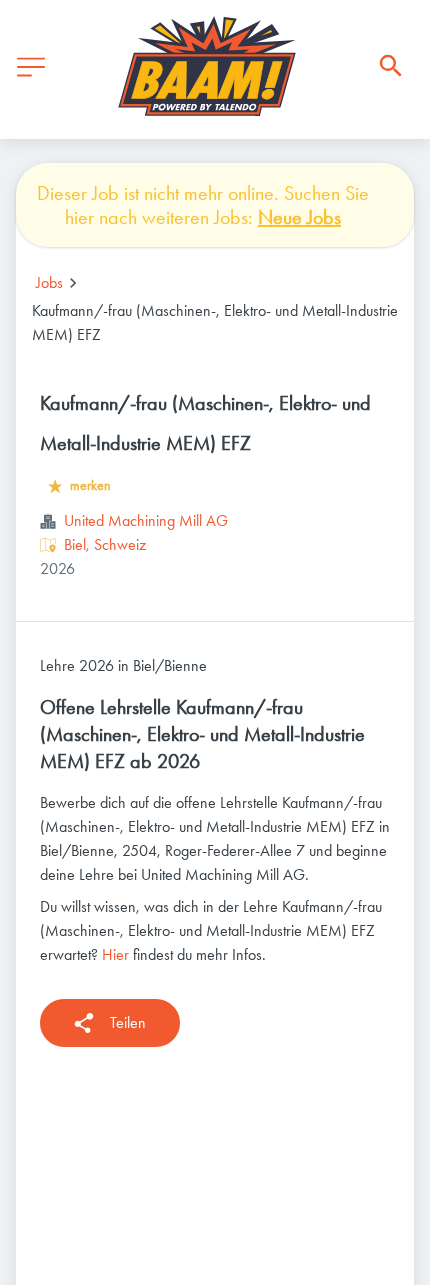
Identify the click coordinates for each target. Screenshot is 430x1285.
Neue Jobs (299, 217)
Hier (115, 954)
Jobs (49, 282)
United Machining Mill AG (146, 520)
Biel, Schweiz (105, 544)
